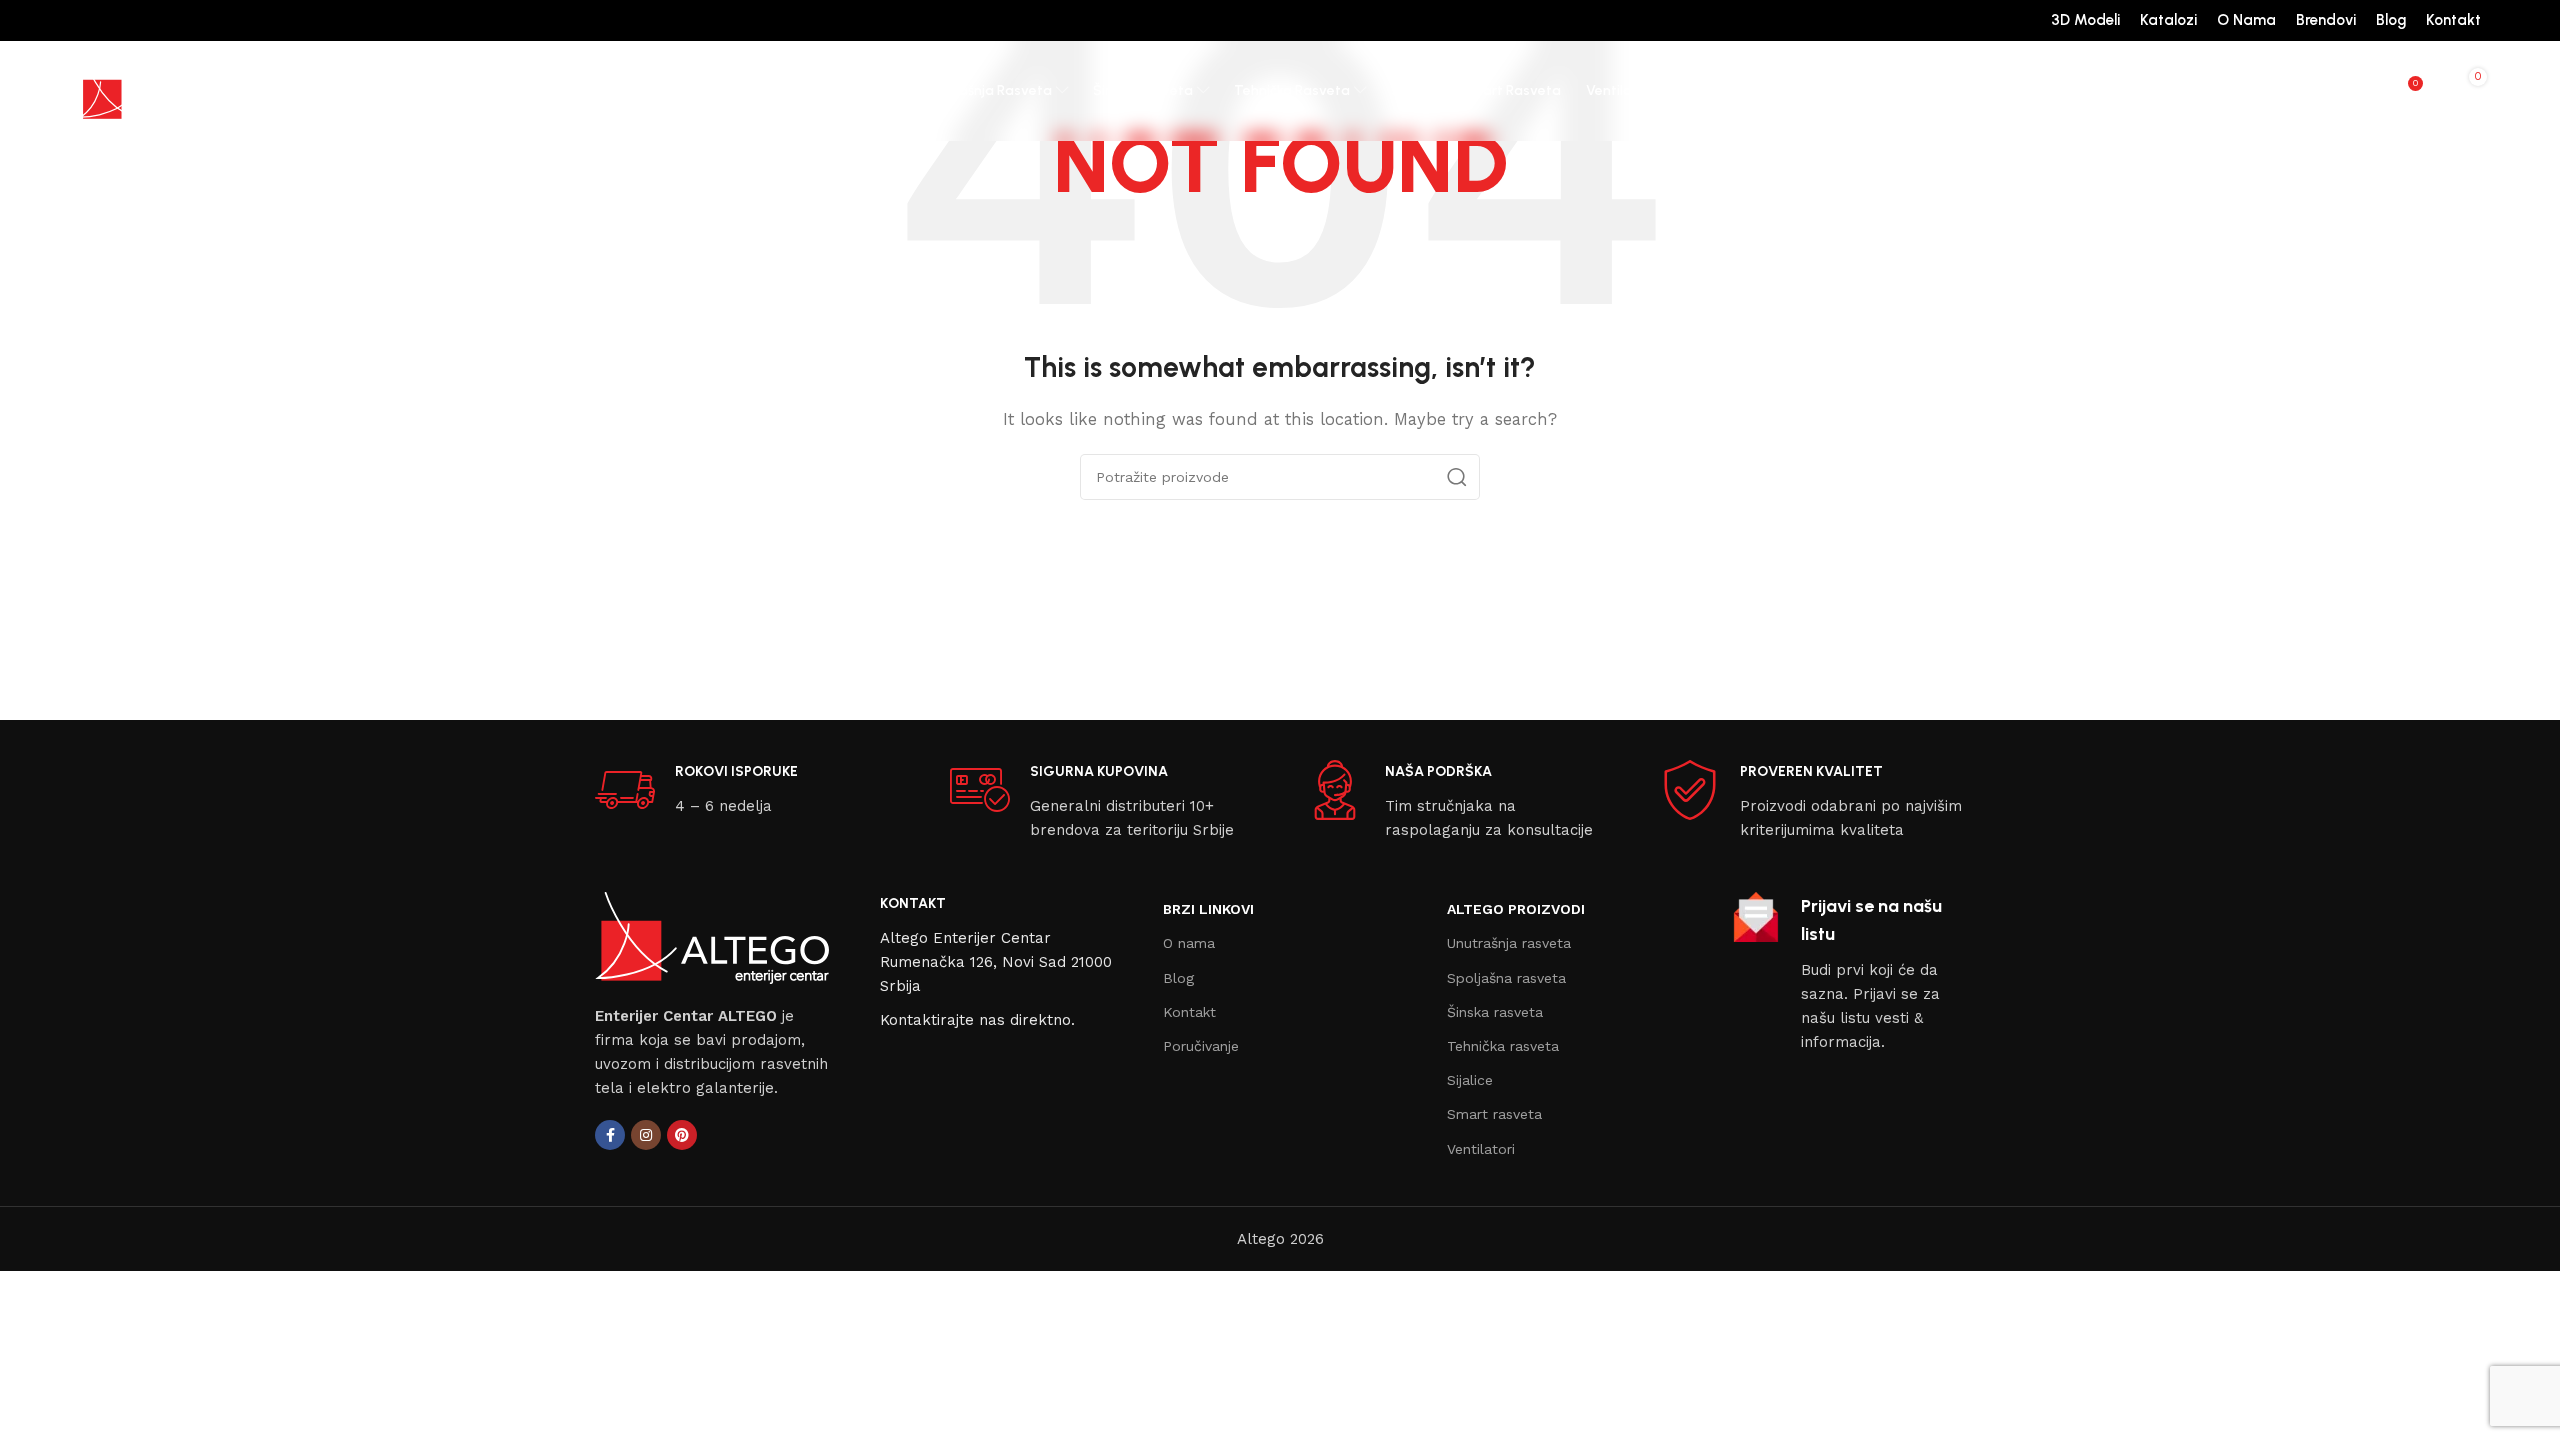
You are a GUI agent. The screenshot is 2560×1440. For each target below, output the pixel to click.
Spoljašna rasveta (1506, 978)
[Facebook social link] (610, 1135)
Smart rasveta (1494, 1114)
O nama (1189, 943)
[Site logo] (154, 90)
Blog (1178, 978)
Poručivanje (1201, 1046)
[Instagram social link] (646, 1135)
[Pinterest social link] (682, 1135)
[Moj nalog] (2325, 91)
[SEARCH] (1457, 477)
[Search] (2365, 91)
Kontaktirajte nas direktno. (977, 1020)
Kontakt (1189, 1012)
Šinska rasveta (1495, 1012)
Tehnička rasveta (1503, 1046)
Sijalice (1470, 1080)
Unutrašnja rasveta (1509, 943)
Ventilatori (1481, 1149)
